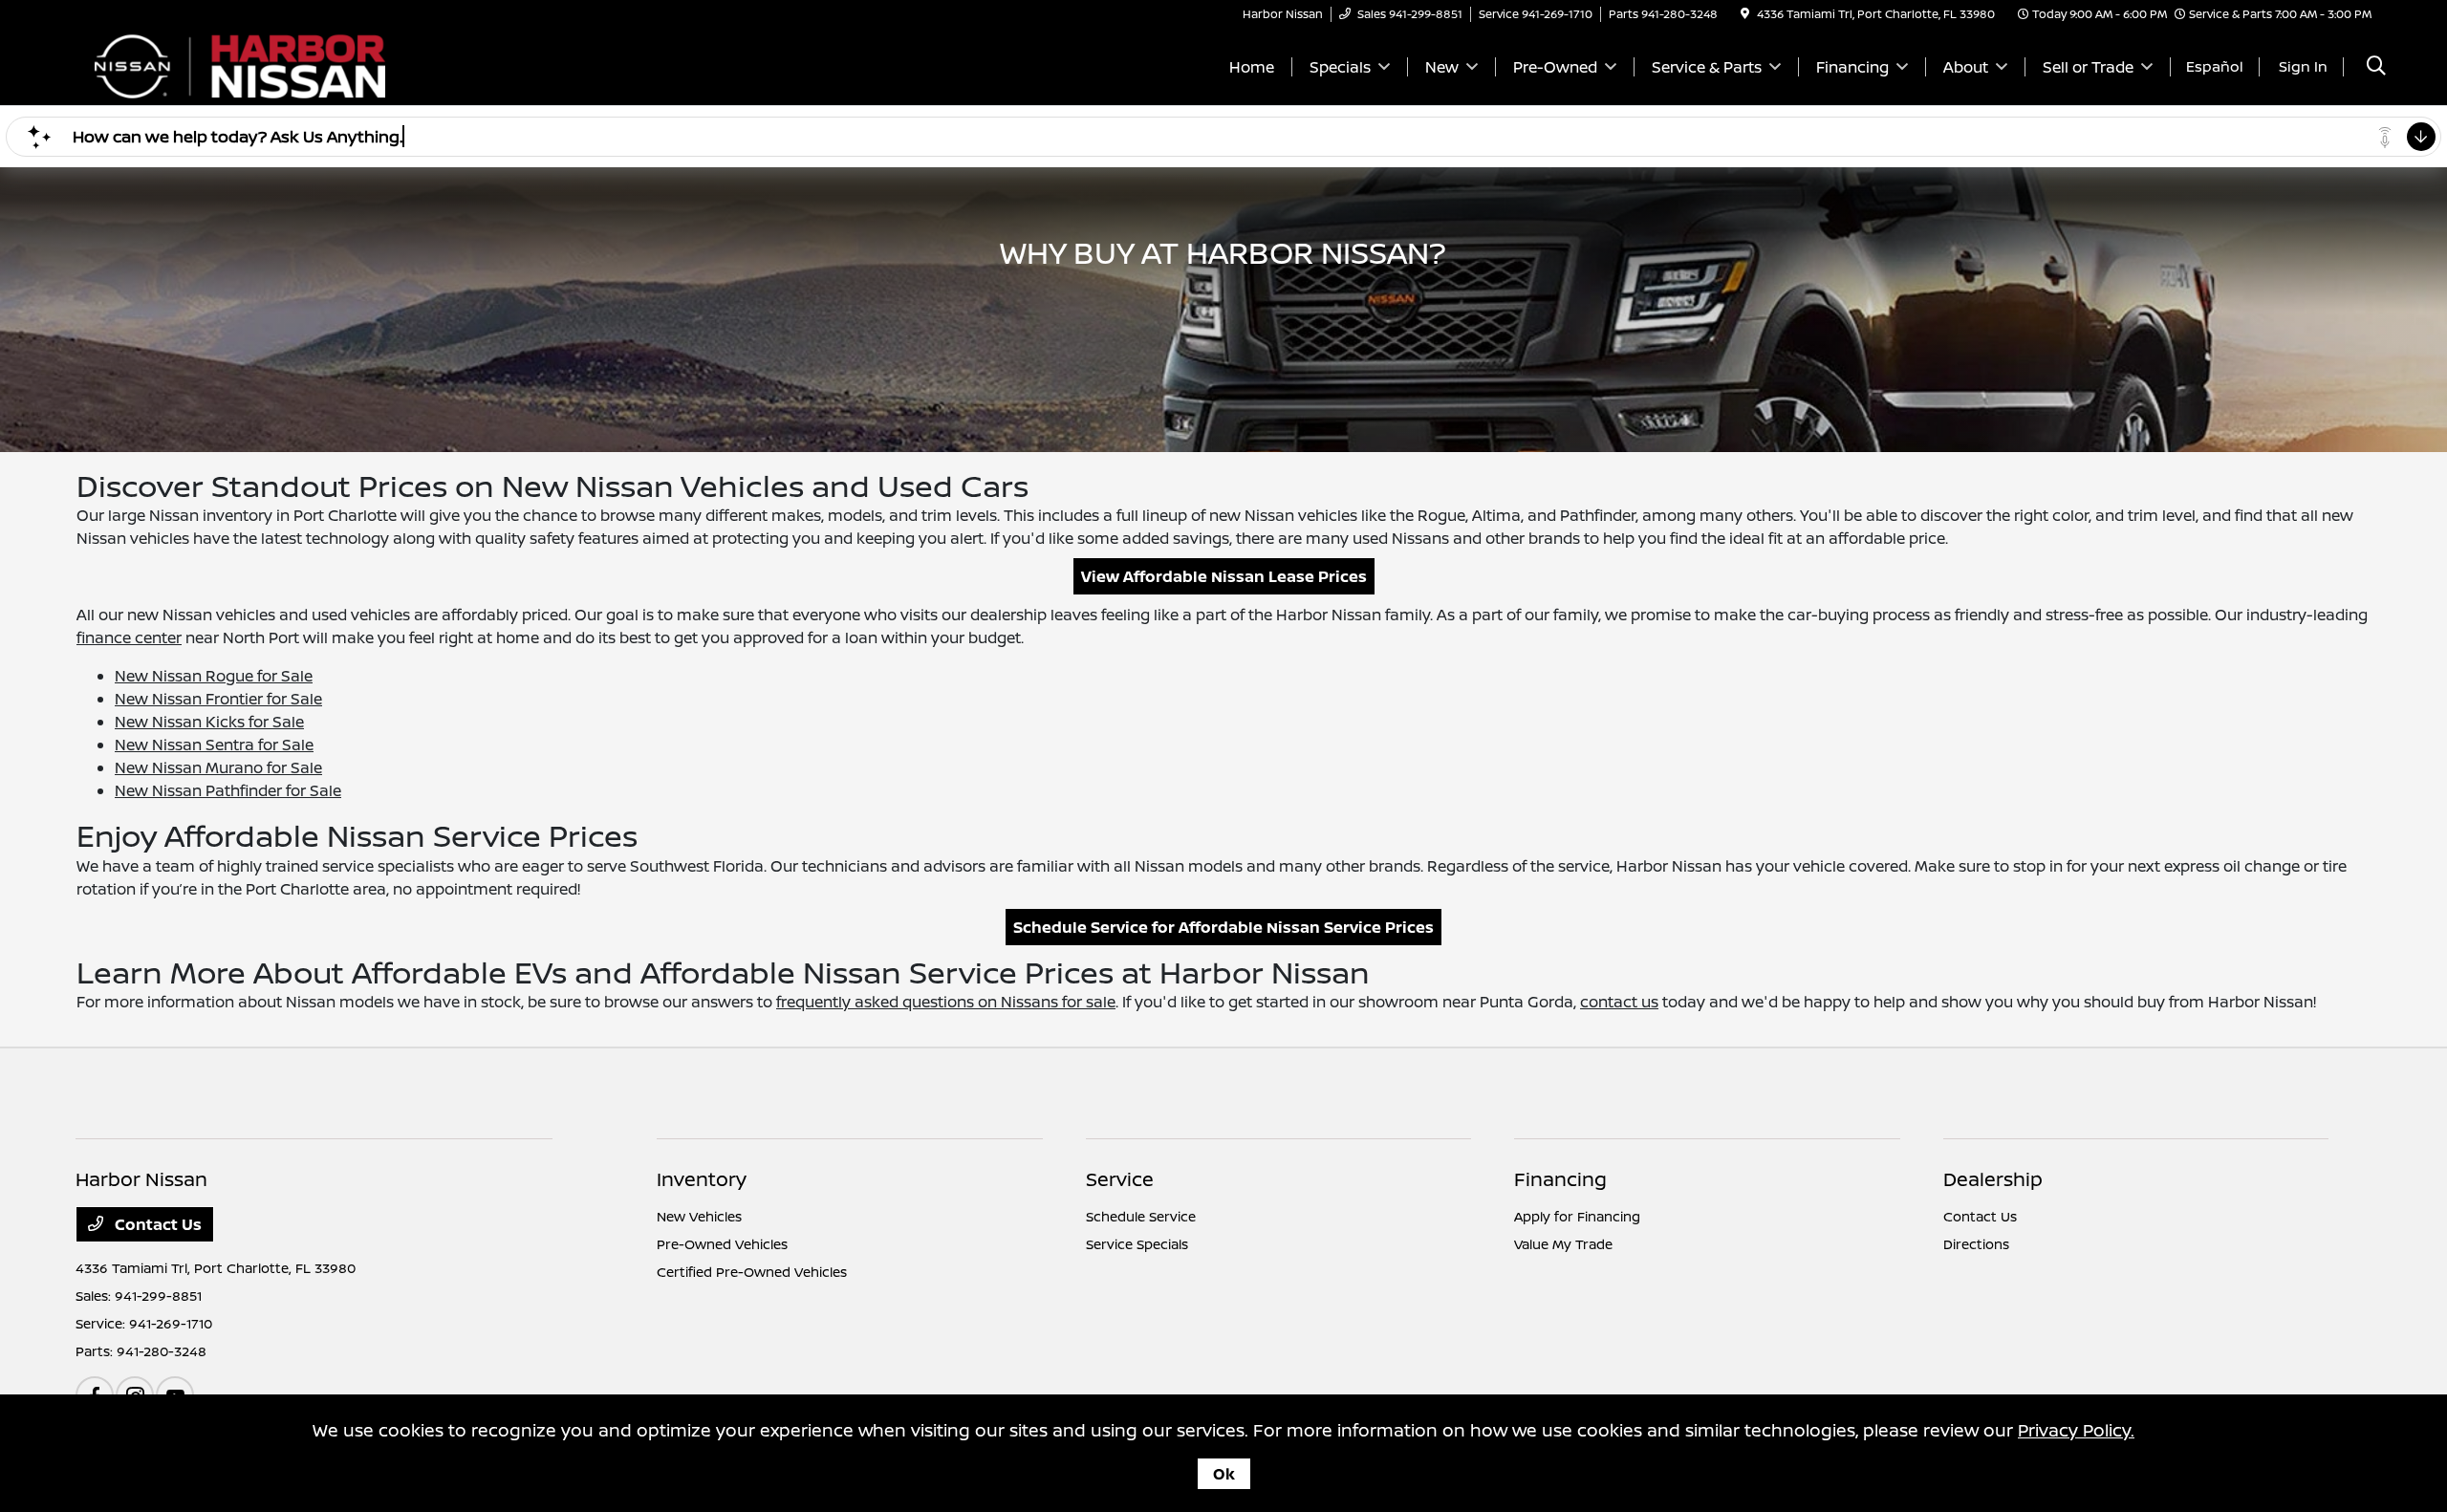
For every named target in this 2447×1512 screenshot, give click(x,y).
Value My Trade (1563, 1244)
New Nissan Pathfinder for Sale (228, 790)
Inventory (702, 1179)
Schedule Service (1141, 1216)
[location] (1745, 14)
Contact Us (156, 1224)
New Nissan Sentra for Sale (214, 745)
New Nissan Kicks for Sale (209, 722)
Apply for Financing (1577, 1216)
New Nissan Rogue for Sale (214, 676)
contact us (1619, 1002)
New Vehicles (699, 1216)
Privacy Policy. (2076, 1430)
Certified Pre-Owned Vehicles (752, 1272)
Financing (1560, 1179)
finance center (129, 637)
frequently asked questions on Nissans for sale (946, 1002)
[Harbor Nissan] (240, 65)
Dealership (1993, 1179)
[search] (2376, 67)
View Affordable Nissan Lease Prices (1224, 576)
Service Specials (1137, 1244)
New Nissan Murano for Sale (218, 767)
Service (1120, 1179)
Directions (1976, 1244)
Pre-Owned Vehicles (722, 1244)
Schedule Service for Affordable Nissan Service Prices (1223, 927)
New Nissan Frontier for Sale (218, 699)
